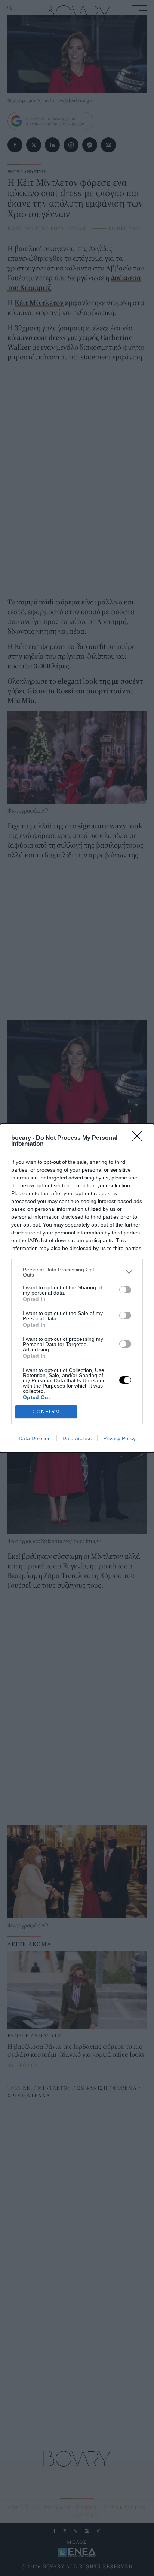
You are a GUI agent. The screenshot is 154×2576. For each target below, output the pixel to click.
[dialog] (77, 1288)
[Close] (139, 1138)
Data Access (77, 1438)
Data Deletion (35, 1438)
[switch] (125, 1290)
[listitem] (77, 1272)
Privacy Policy (119, 1438)
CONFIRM (46, 1412)
